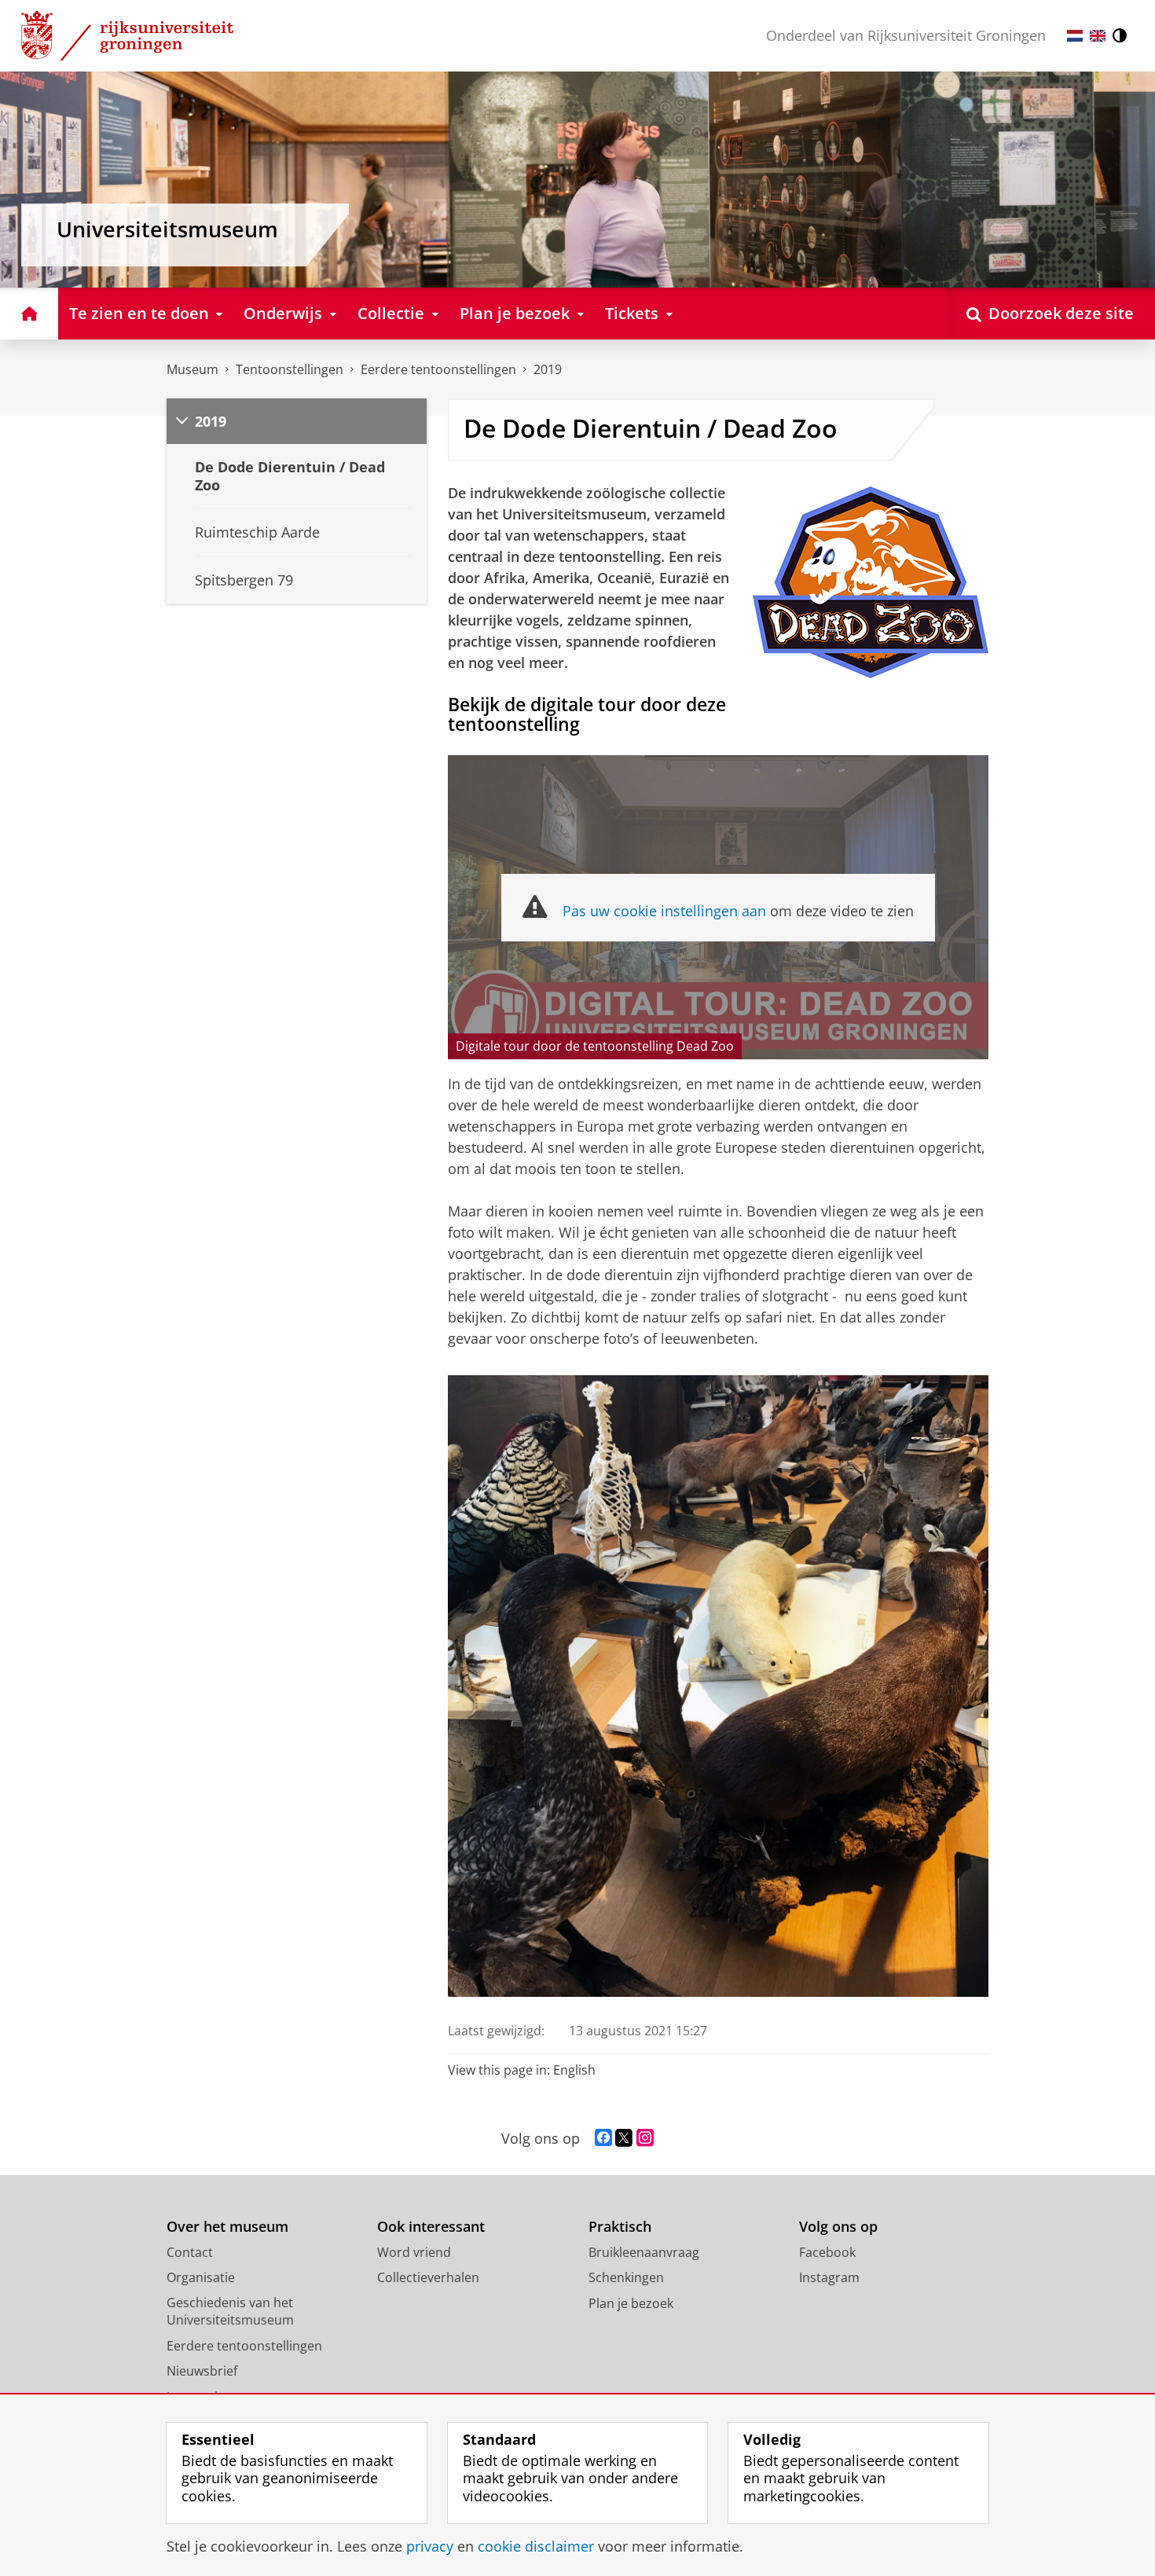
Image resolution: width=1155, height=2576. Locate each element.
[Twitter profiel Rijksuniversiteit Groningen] (624, 2138)
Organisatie (201, 2277)
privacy (430, 2547)
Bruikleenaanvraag (644, 2252)
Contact (190, 2252)
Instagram (829, 2277)
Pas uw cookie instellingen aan (664, 911)
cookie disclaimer (536, 2547)
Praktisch (620, 2227)
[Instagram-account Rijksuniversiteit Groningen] (645, 2138)
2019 (548, 369)
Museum (192, 369)
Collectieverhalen (428, 2277)
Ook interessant (431, 2227)
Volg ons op (838, 2227)
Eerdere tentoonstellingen (438, 369)
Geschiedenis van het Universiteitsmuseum (230, 2312)
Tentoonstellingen (290, 369)
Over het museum (227, 2227)
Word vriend (414, 2252)
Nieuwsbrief (202, 2371)
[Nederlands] (1075, 36)
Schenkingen (626, 2277)
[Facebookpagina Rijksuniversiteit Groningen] (603, 2138)
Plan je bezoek (631, 2303)
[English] (1098, 36)
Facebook (827, 2252)
